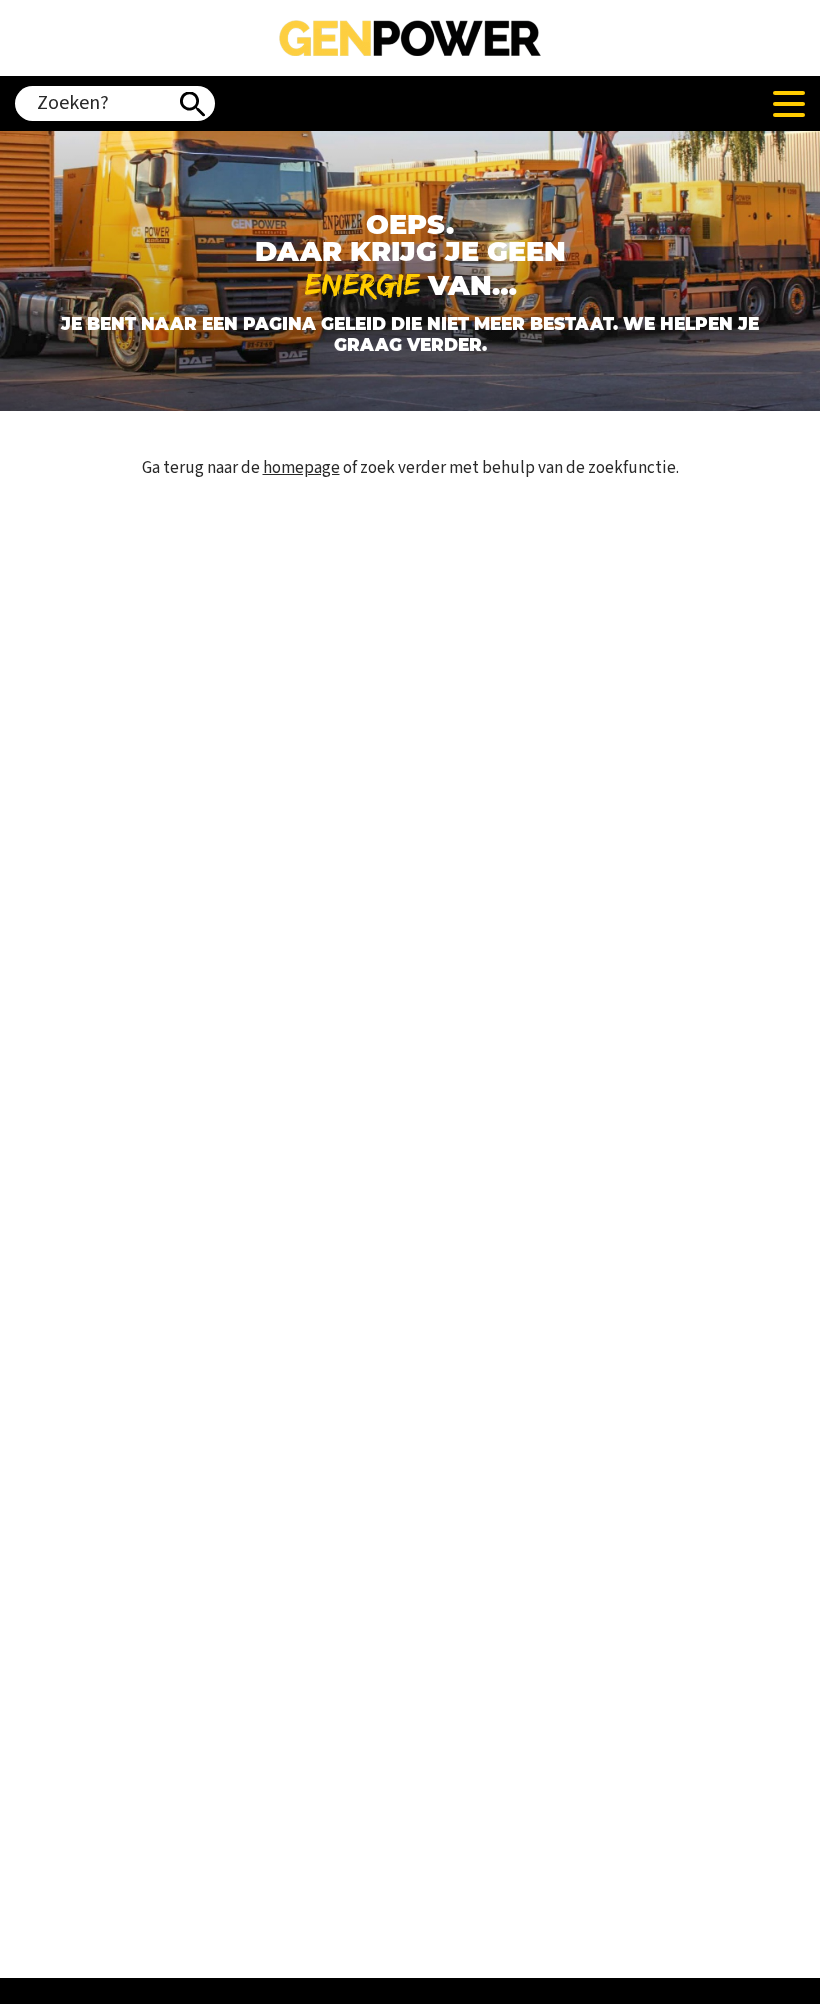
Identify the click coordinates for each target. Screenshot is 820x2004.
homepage (301, 468)
